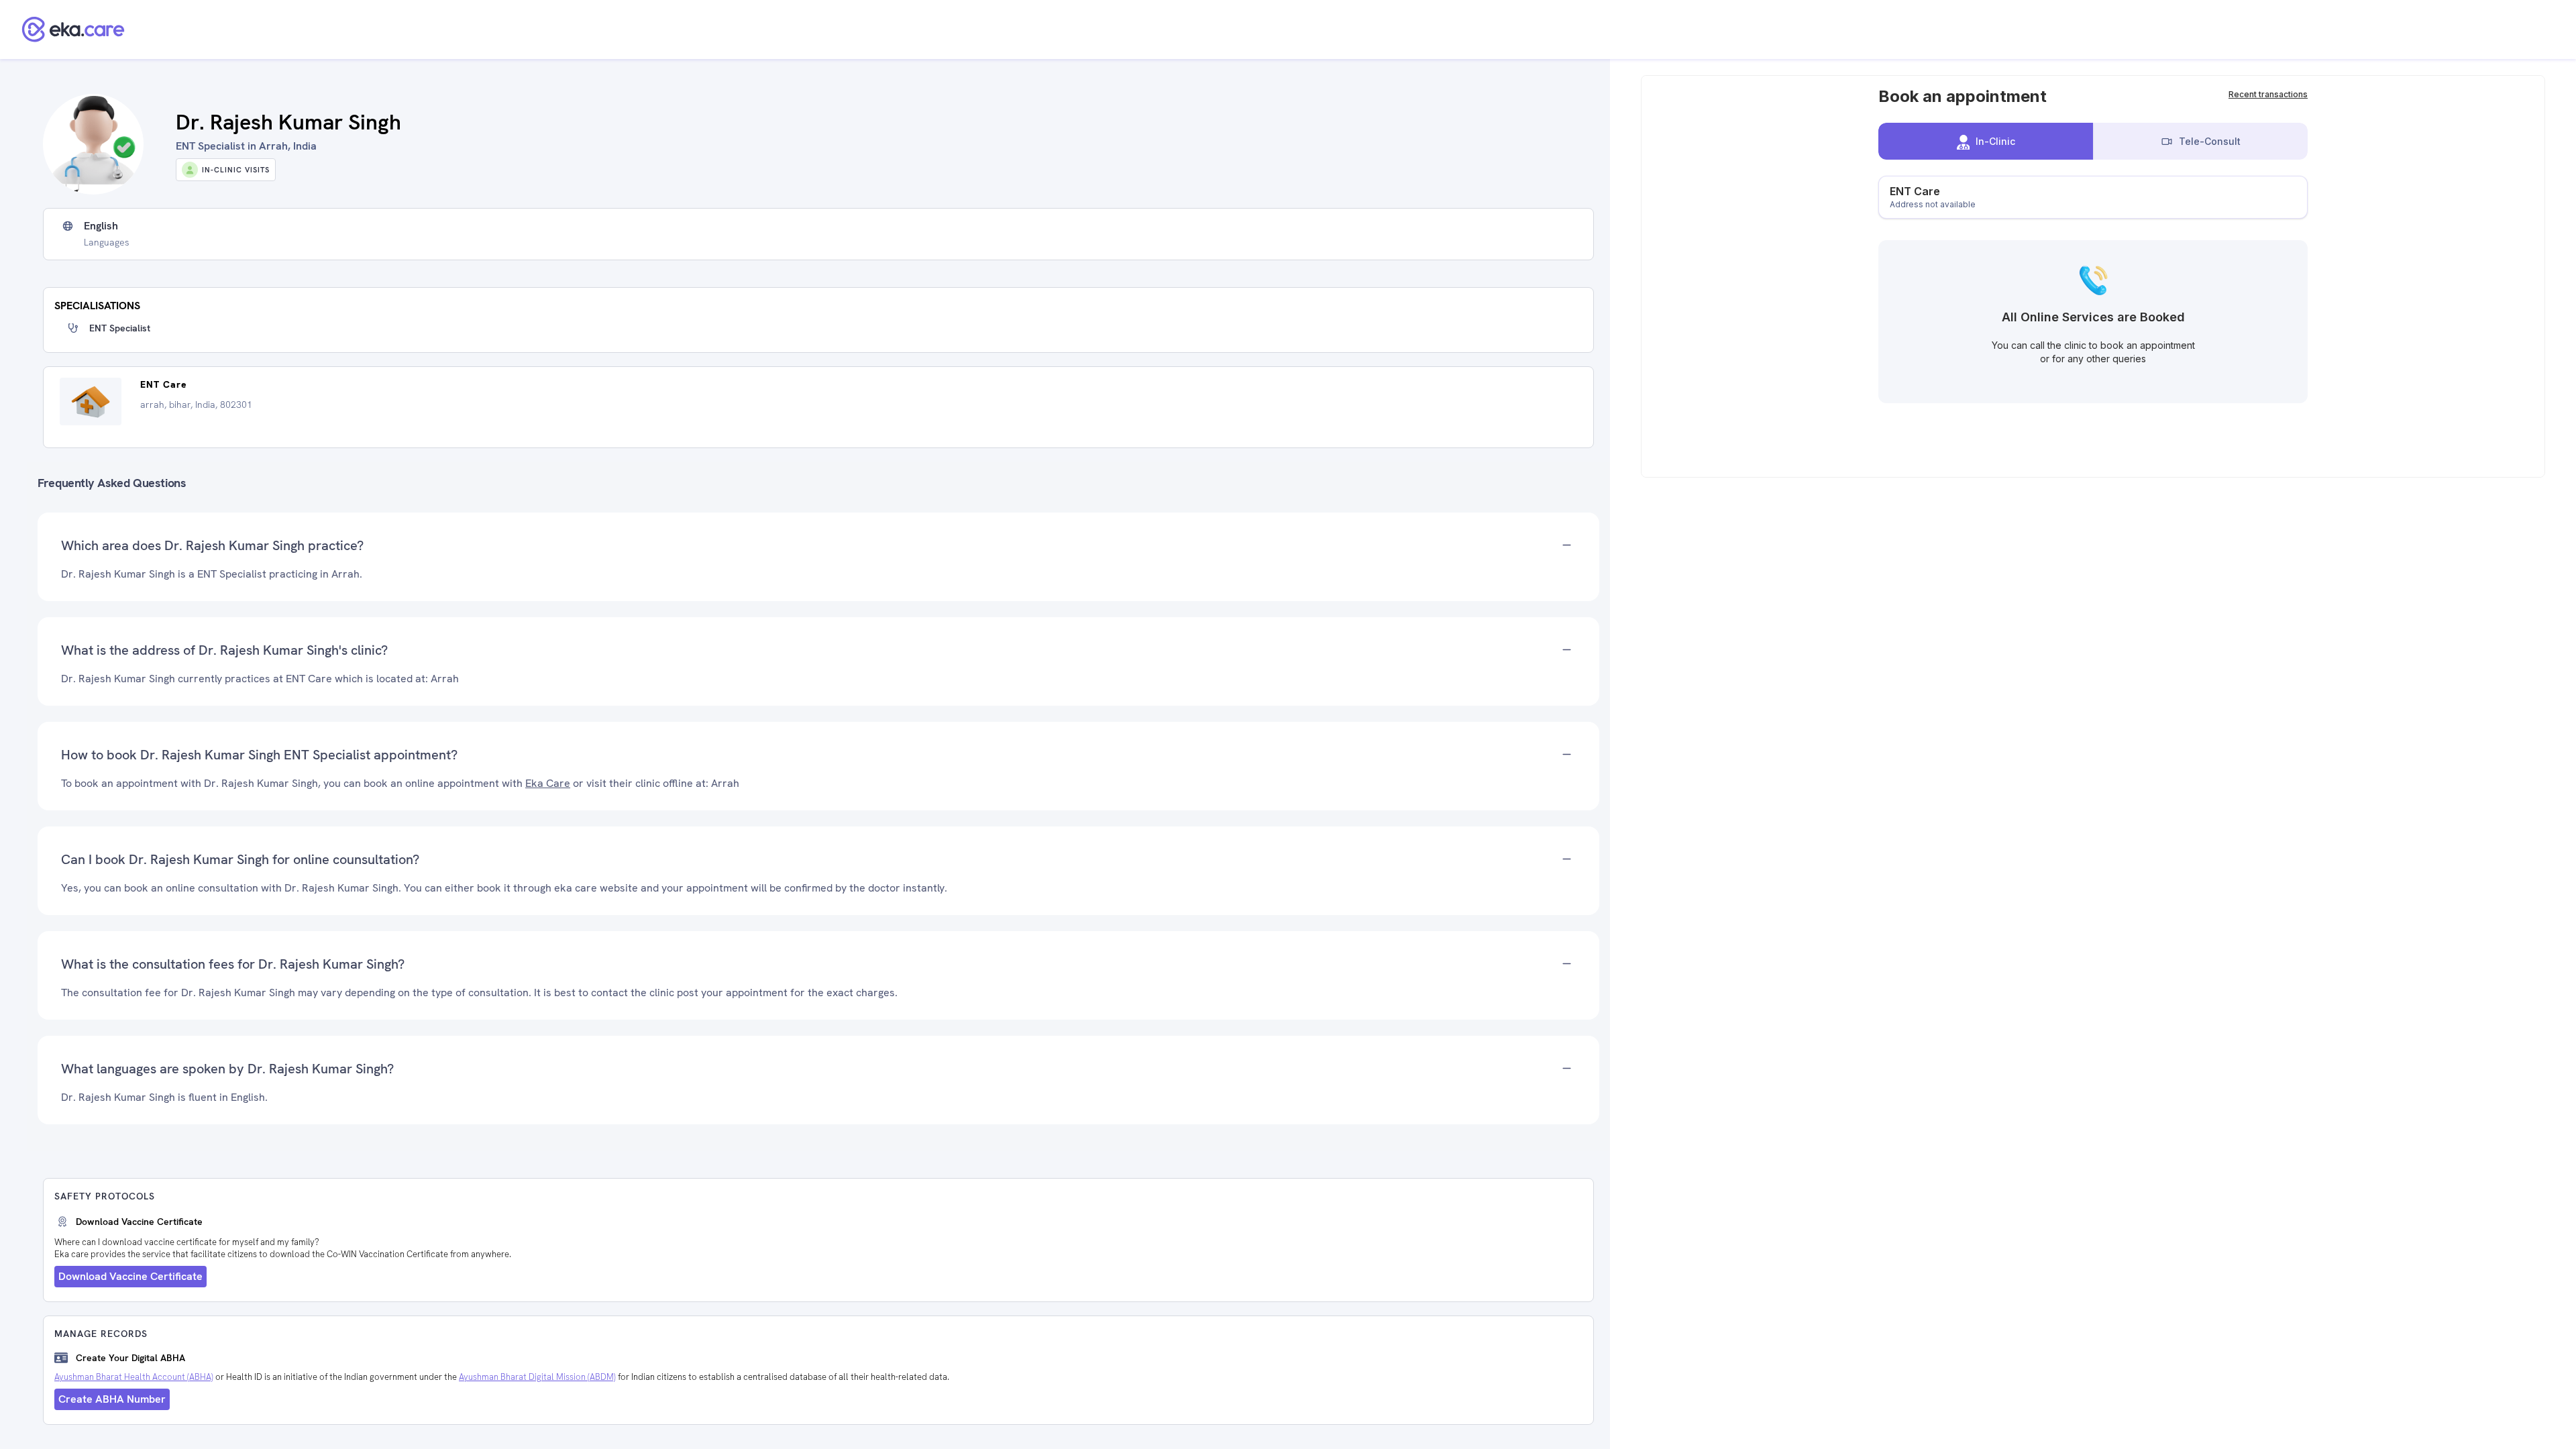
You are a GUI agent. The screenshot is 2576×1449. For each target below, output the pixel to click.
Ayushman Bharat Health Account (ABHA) (134, 1377)
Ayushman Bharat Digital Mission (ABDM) (537, 1377)
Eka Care (548, 783)
